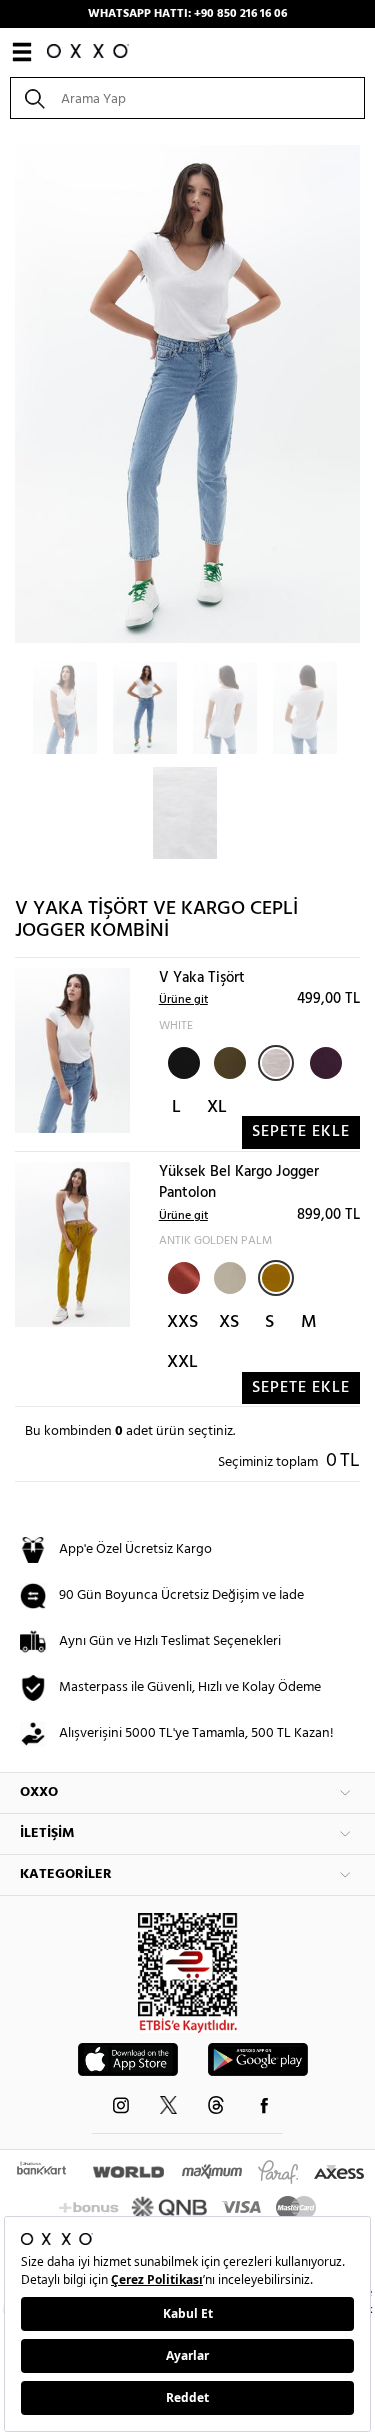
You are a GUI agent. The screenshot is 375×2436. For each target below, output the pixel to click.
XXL (182, 1362)
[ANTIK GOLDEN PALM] (276, 1278)
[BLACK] (182, 1061)
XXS (182, 1322)
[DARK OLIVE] (228, 1061)
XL (217, 1107)
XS (229, 1322)
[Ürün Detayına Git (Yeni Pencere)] (72, 1050)
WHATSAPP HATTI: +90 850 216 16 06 (187, 14)
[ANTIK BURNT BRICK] (182, 1276)
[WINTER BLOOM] (324, 1061)
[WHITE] (276, 1063)
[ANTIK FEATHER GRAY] (228, 1276)
